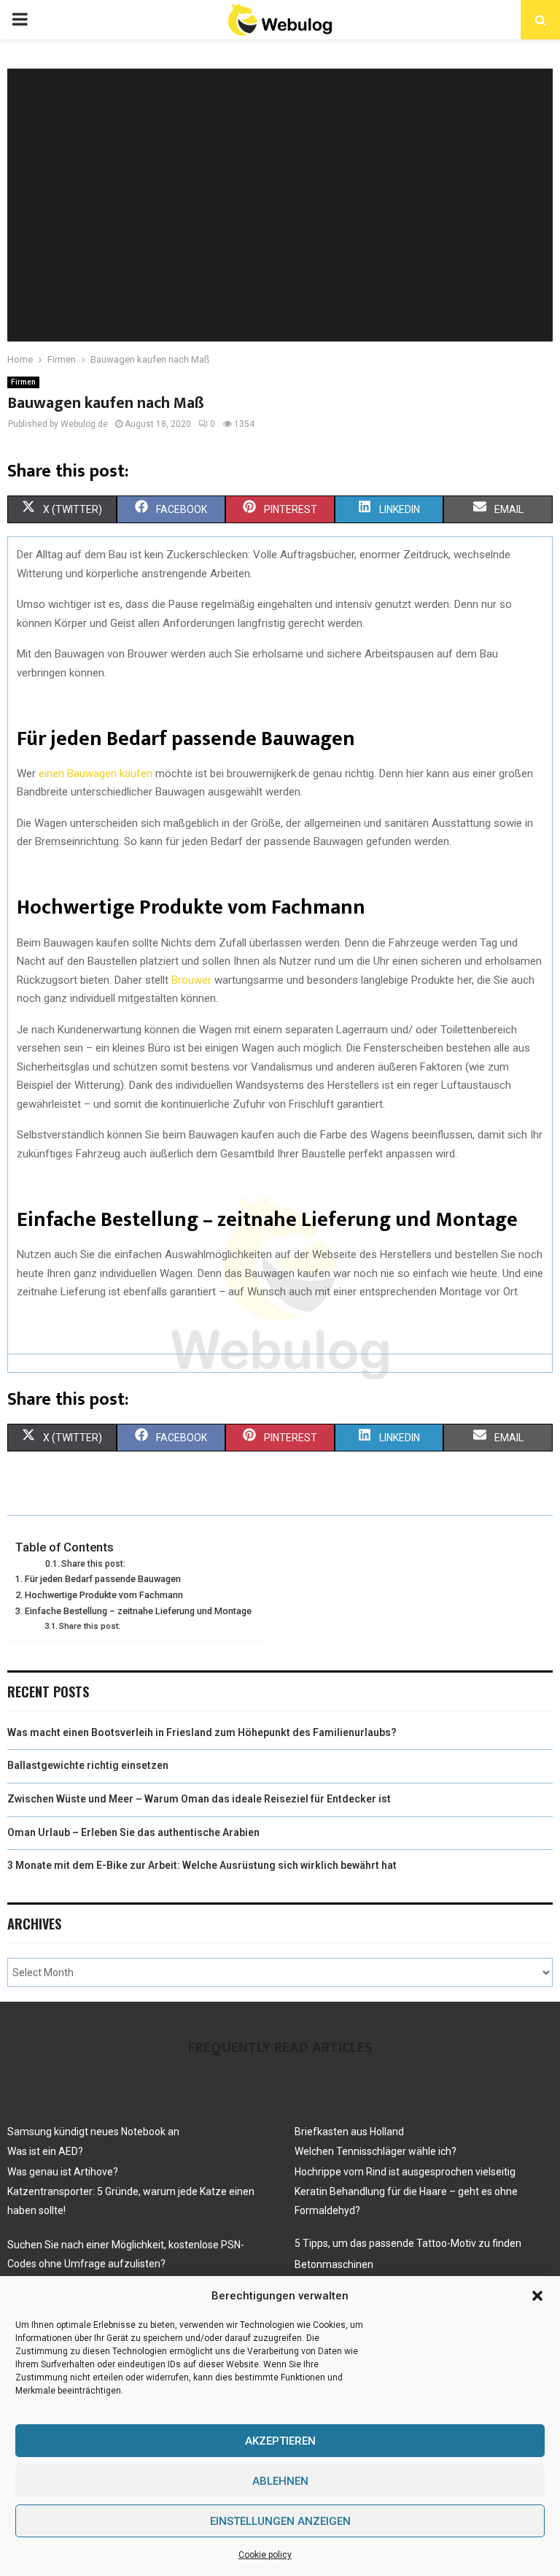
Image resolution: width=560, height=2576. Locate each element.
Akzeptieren (280, 2441)
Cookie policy (265, 2555)
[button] (537, 2296)
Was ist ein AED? (45, 2151)
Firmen (23, 382)
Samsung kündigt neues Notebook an (93, 2132)
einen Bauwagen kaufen (96, 774)
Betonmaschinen (334, 2264)
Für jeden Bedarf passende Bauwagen (103, 1579)
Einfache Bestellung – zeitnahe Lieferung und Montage (138, 1611)
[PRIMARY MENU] (20, 20)
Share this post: (93, 1564)
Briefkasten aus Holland (349, 2132)
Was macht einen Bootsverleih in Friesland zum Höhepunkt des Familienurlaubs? (202, 1732)
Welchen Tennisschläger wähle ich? (376, 2151)
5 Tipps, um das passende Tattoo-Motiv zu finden (408, 2243)
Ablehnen (280, 2481)
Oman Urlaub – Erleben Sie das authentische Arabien (133, 1832)
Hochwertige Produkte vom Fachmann (104, 1595)
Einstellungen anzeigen (280, 2521)
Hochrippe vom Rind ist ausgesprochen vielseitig (405, 2172)
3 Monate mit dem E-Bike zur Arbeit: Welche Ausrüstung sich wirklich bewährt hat (202, 1865)
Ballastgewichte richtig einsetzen (88, 1765)
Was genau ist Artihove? (63, 2172)
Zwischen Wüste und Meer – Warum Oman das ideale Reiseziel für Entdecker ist (199, 1799)
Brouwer (191, 980)
